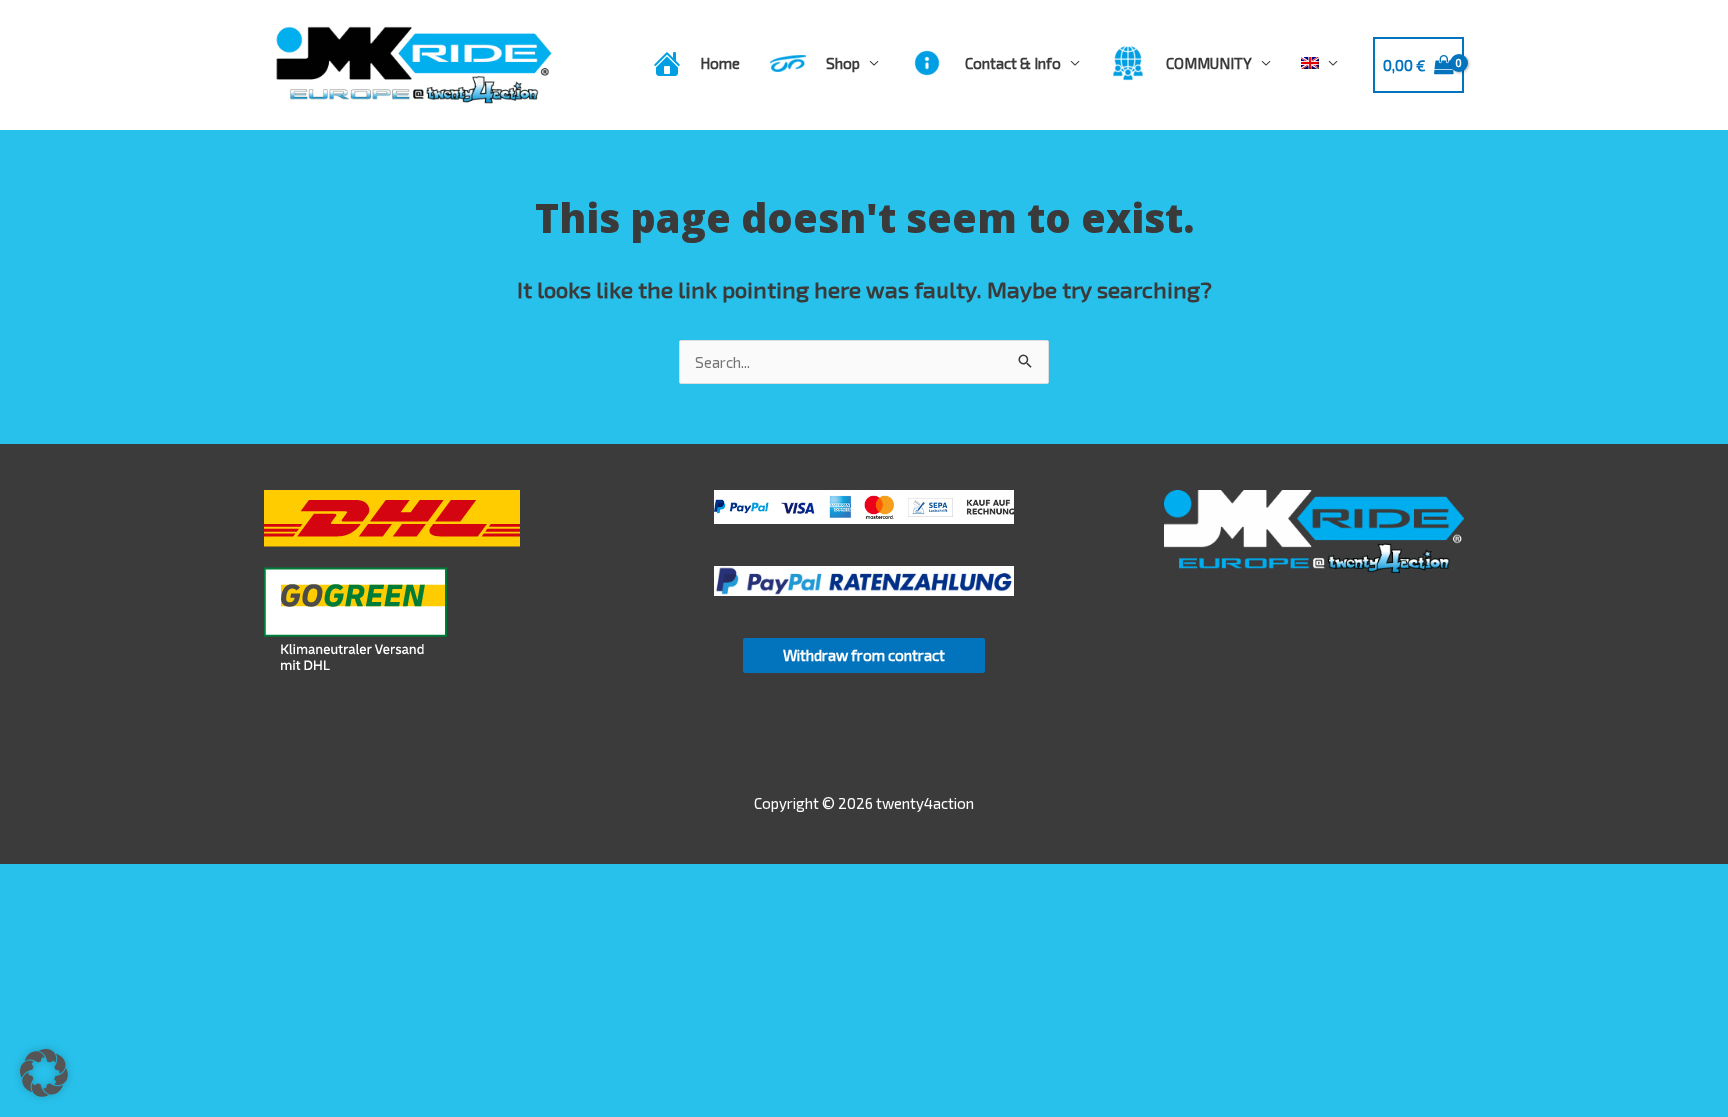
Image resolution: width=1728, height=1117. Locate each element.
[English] (1319, 63)
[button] (44, 1073)
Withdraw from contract (864, 655)
